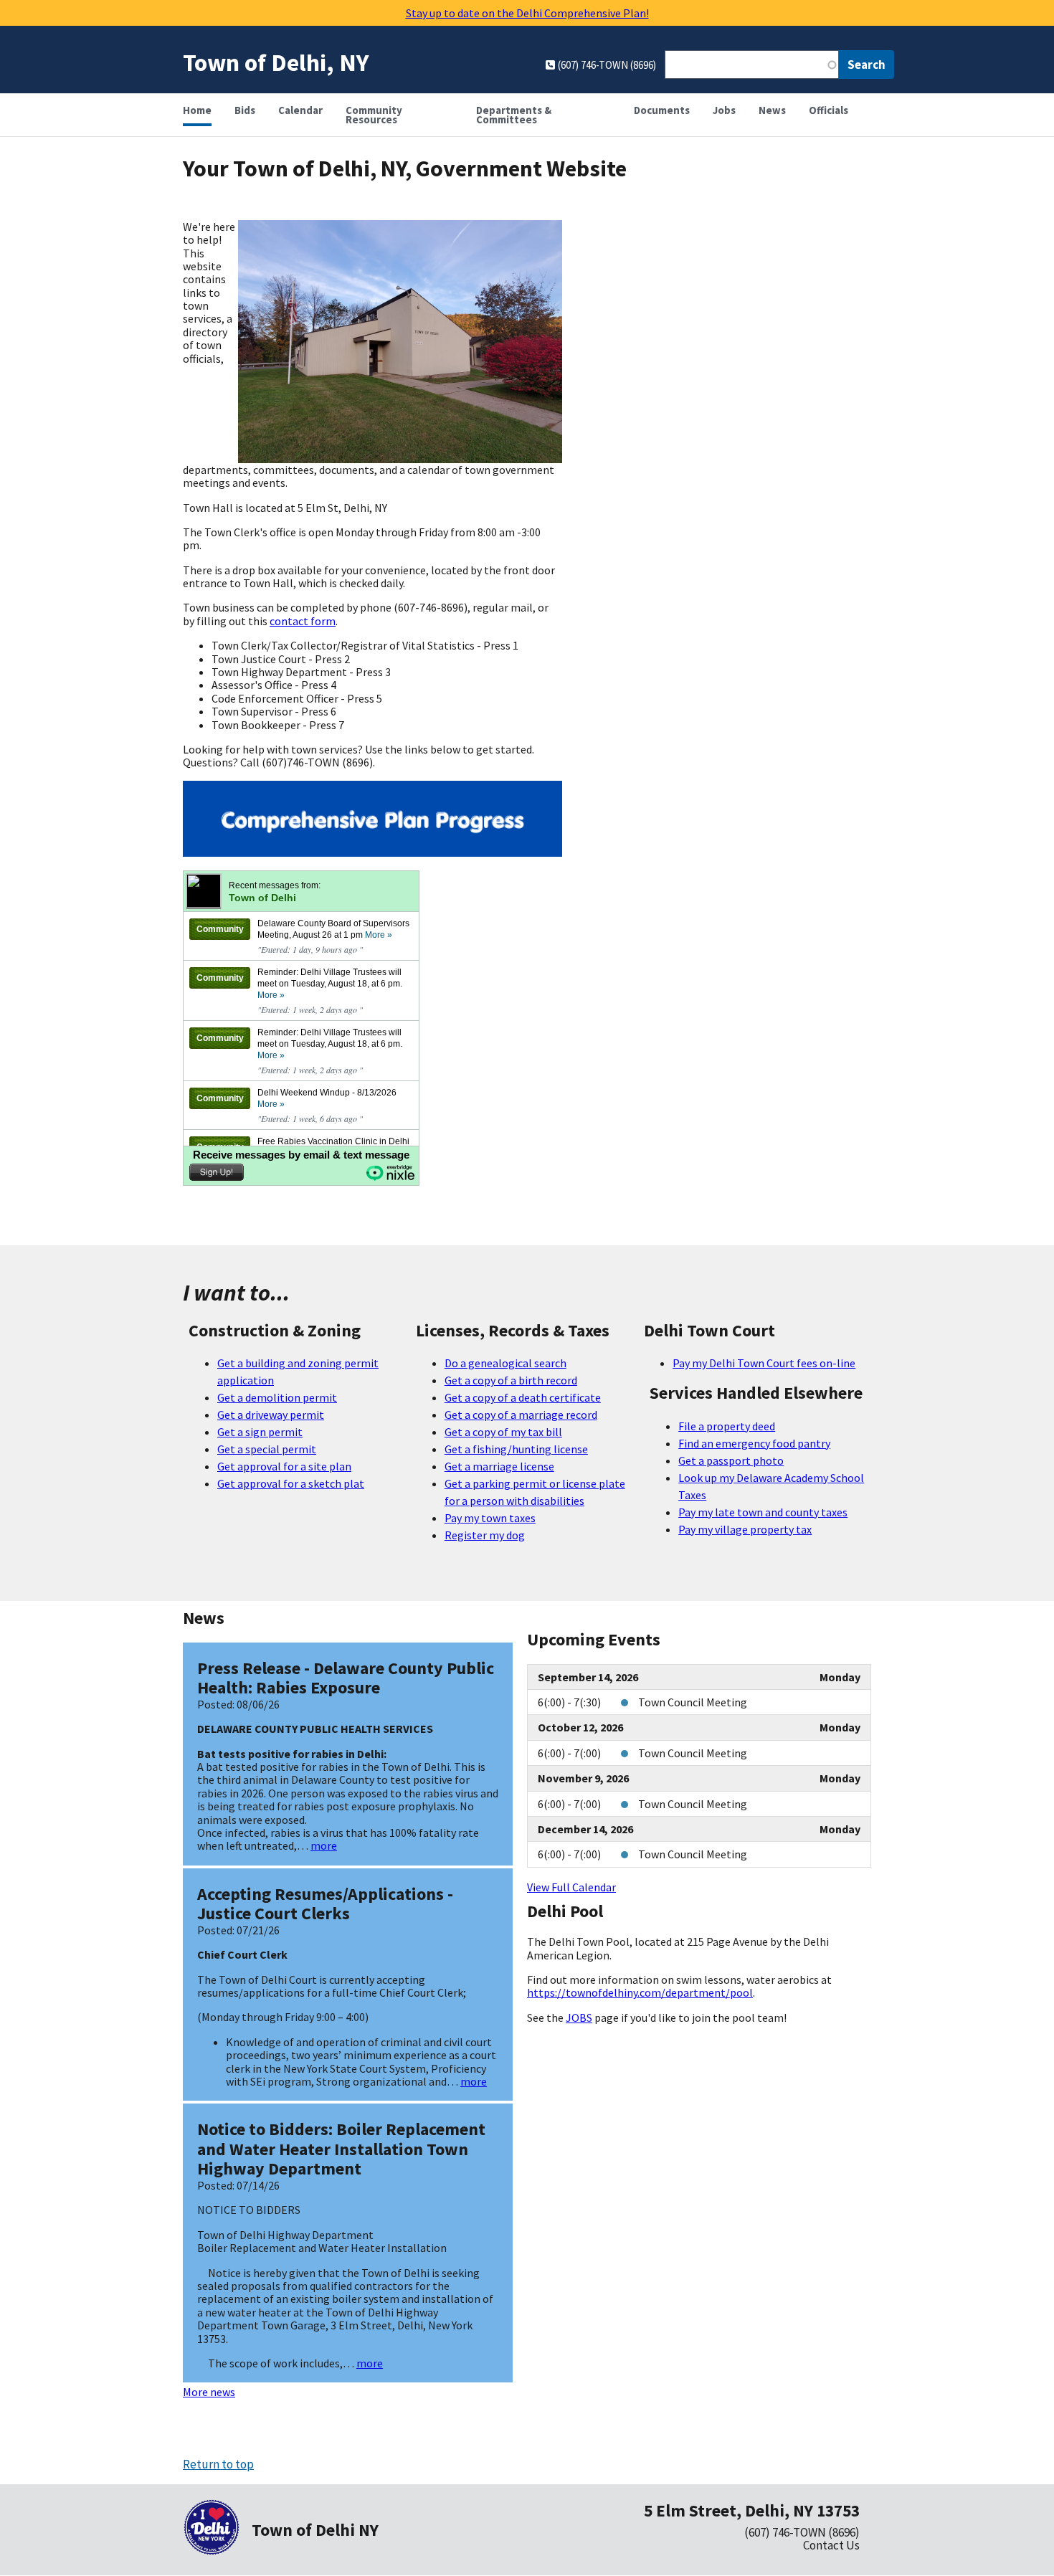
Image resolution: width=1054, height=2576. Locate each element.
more (324, 1845)
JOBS (579, 2017)
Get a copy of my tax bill (503, 1432)
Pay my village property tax (745, 1529)
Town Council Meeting (693, 1702)
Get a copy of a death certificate (523, 1397)
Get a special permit (267, 1449)
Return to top (218, 2464)
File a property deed (727, 1426)
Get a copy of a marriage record (521, 1415)
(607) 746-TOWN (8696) (802, 2532)
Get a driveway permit (271, 1415)
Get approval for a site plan (284, 1466)
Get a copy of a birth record (511, 1380)
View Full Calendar (571, 1887)
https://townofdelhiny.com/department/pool (640, 1992)
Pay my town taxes (490, 1518)
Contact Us (831, 2545)
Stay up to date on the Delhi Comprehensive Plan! (527, 13)
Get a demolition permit (277, 1397)
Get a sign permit (260, 1432)
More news (209, 2392)
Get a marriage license (499, 1466)
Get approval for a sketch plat (291, 1483)
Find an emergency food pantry (754, 1443)
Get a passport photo (731, 1460)
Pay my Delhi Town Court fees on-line (764, 1363)
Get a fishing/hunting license (516, 1449)
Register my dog (485, 1535)
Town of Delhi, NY (276, 62)
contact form (303, 621)
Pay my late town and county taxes (763, 1512)
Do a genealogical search (505, 1363)
